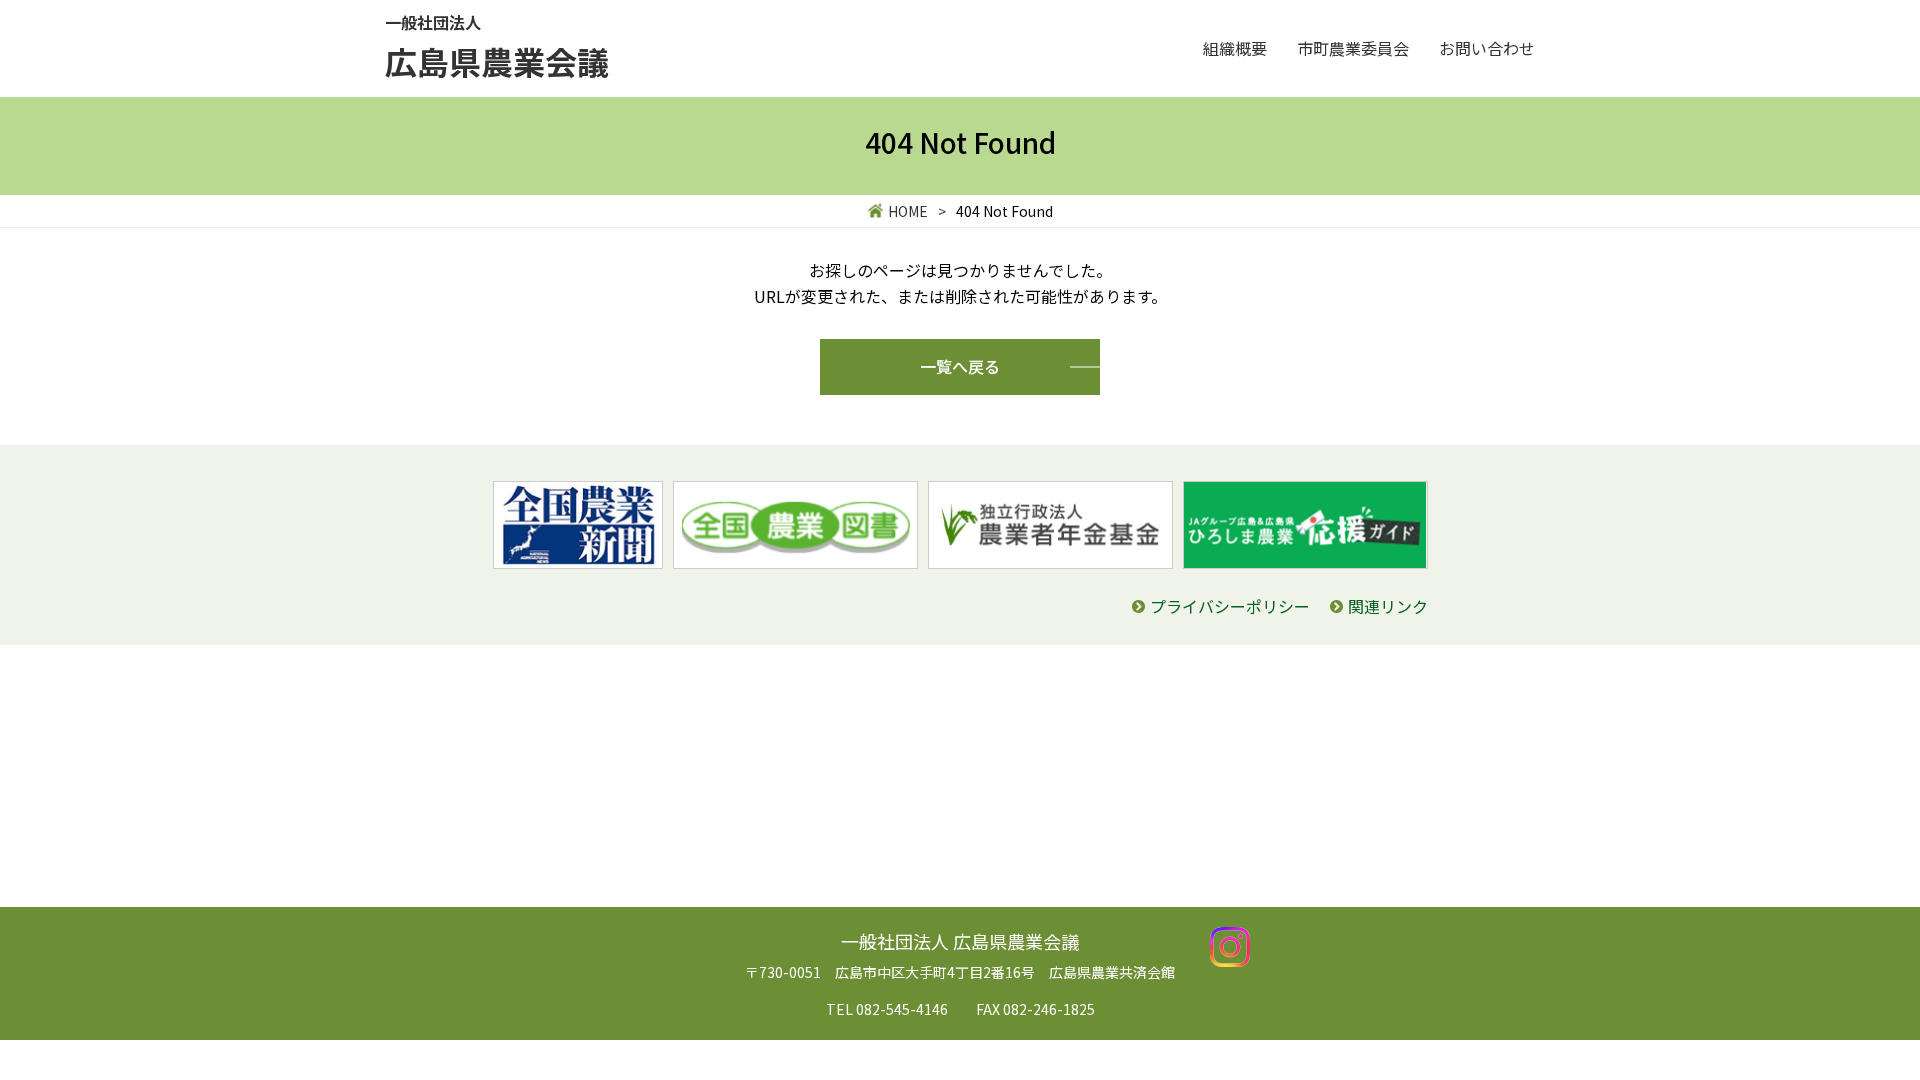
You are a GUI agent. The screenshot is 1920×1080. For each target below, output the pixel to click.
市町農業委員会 (1353, 48)
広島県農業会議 (497, 47)
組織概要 (1235, 48)
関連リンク (1388, 606)
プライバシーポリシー (1230, 606)
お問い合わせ (1487, 48)
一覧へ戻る (960, 366)
